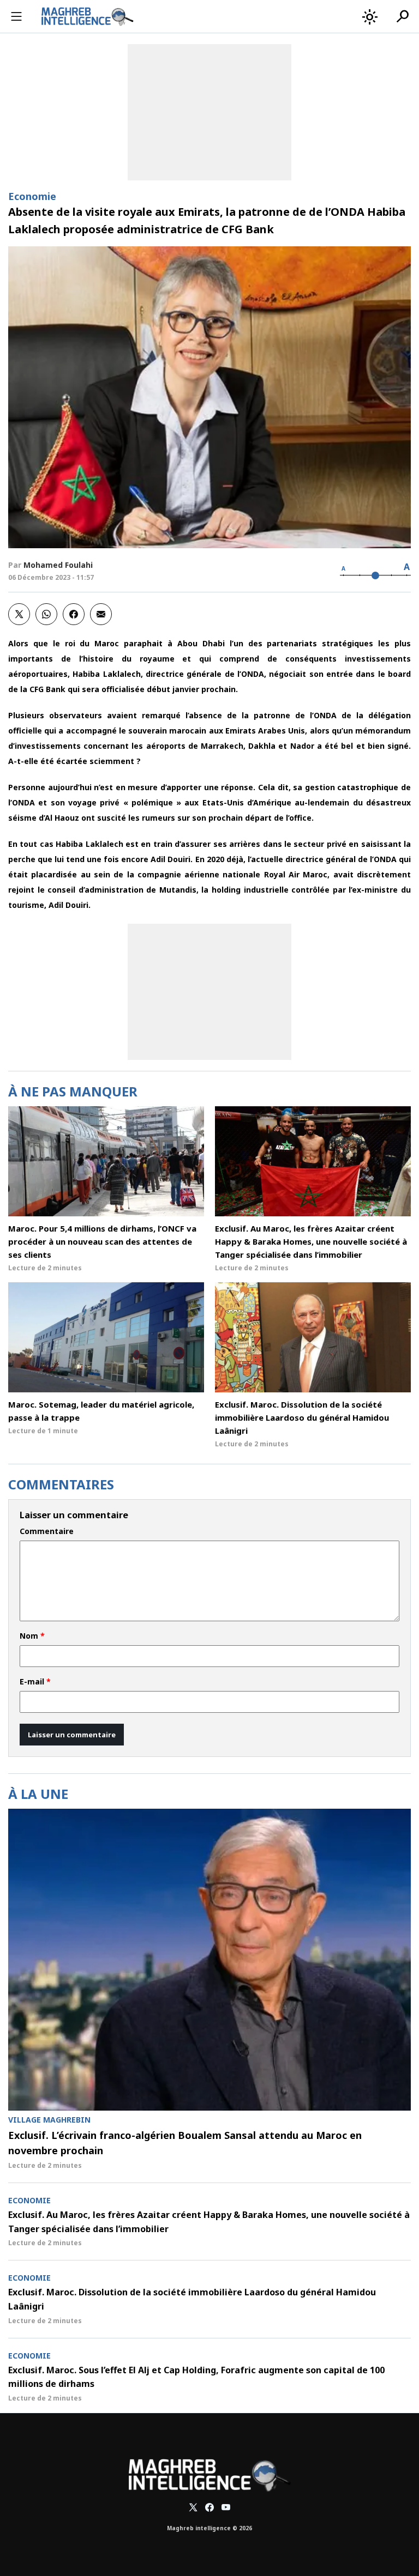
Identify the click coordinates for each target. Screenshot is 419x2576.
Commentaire (47, 1531)
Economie (32, 196)
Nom (32, 1636)
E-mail (35, 1682)
